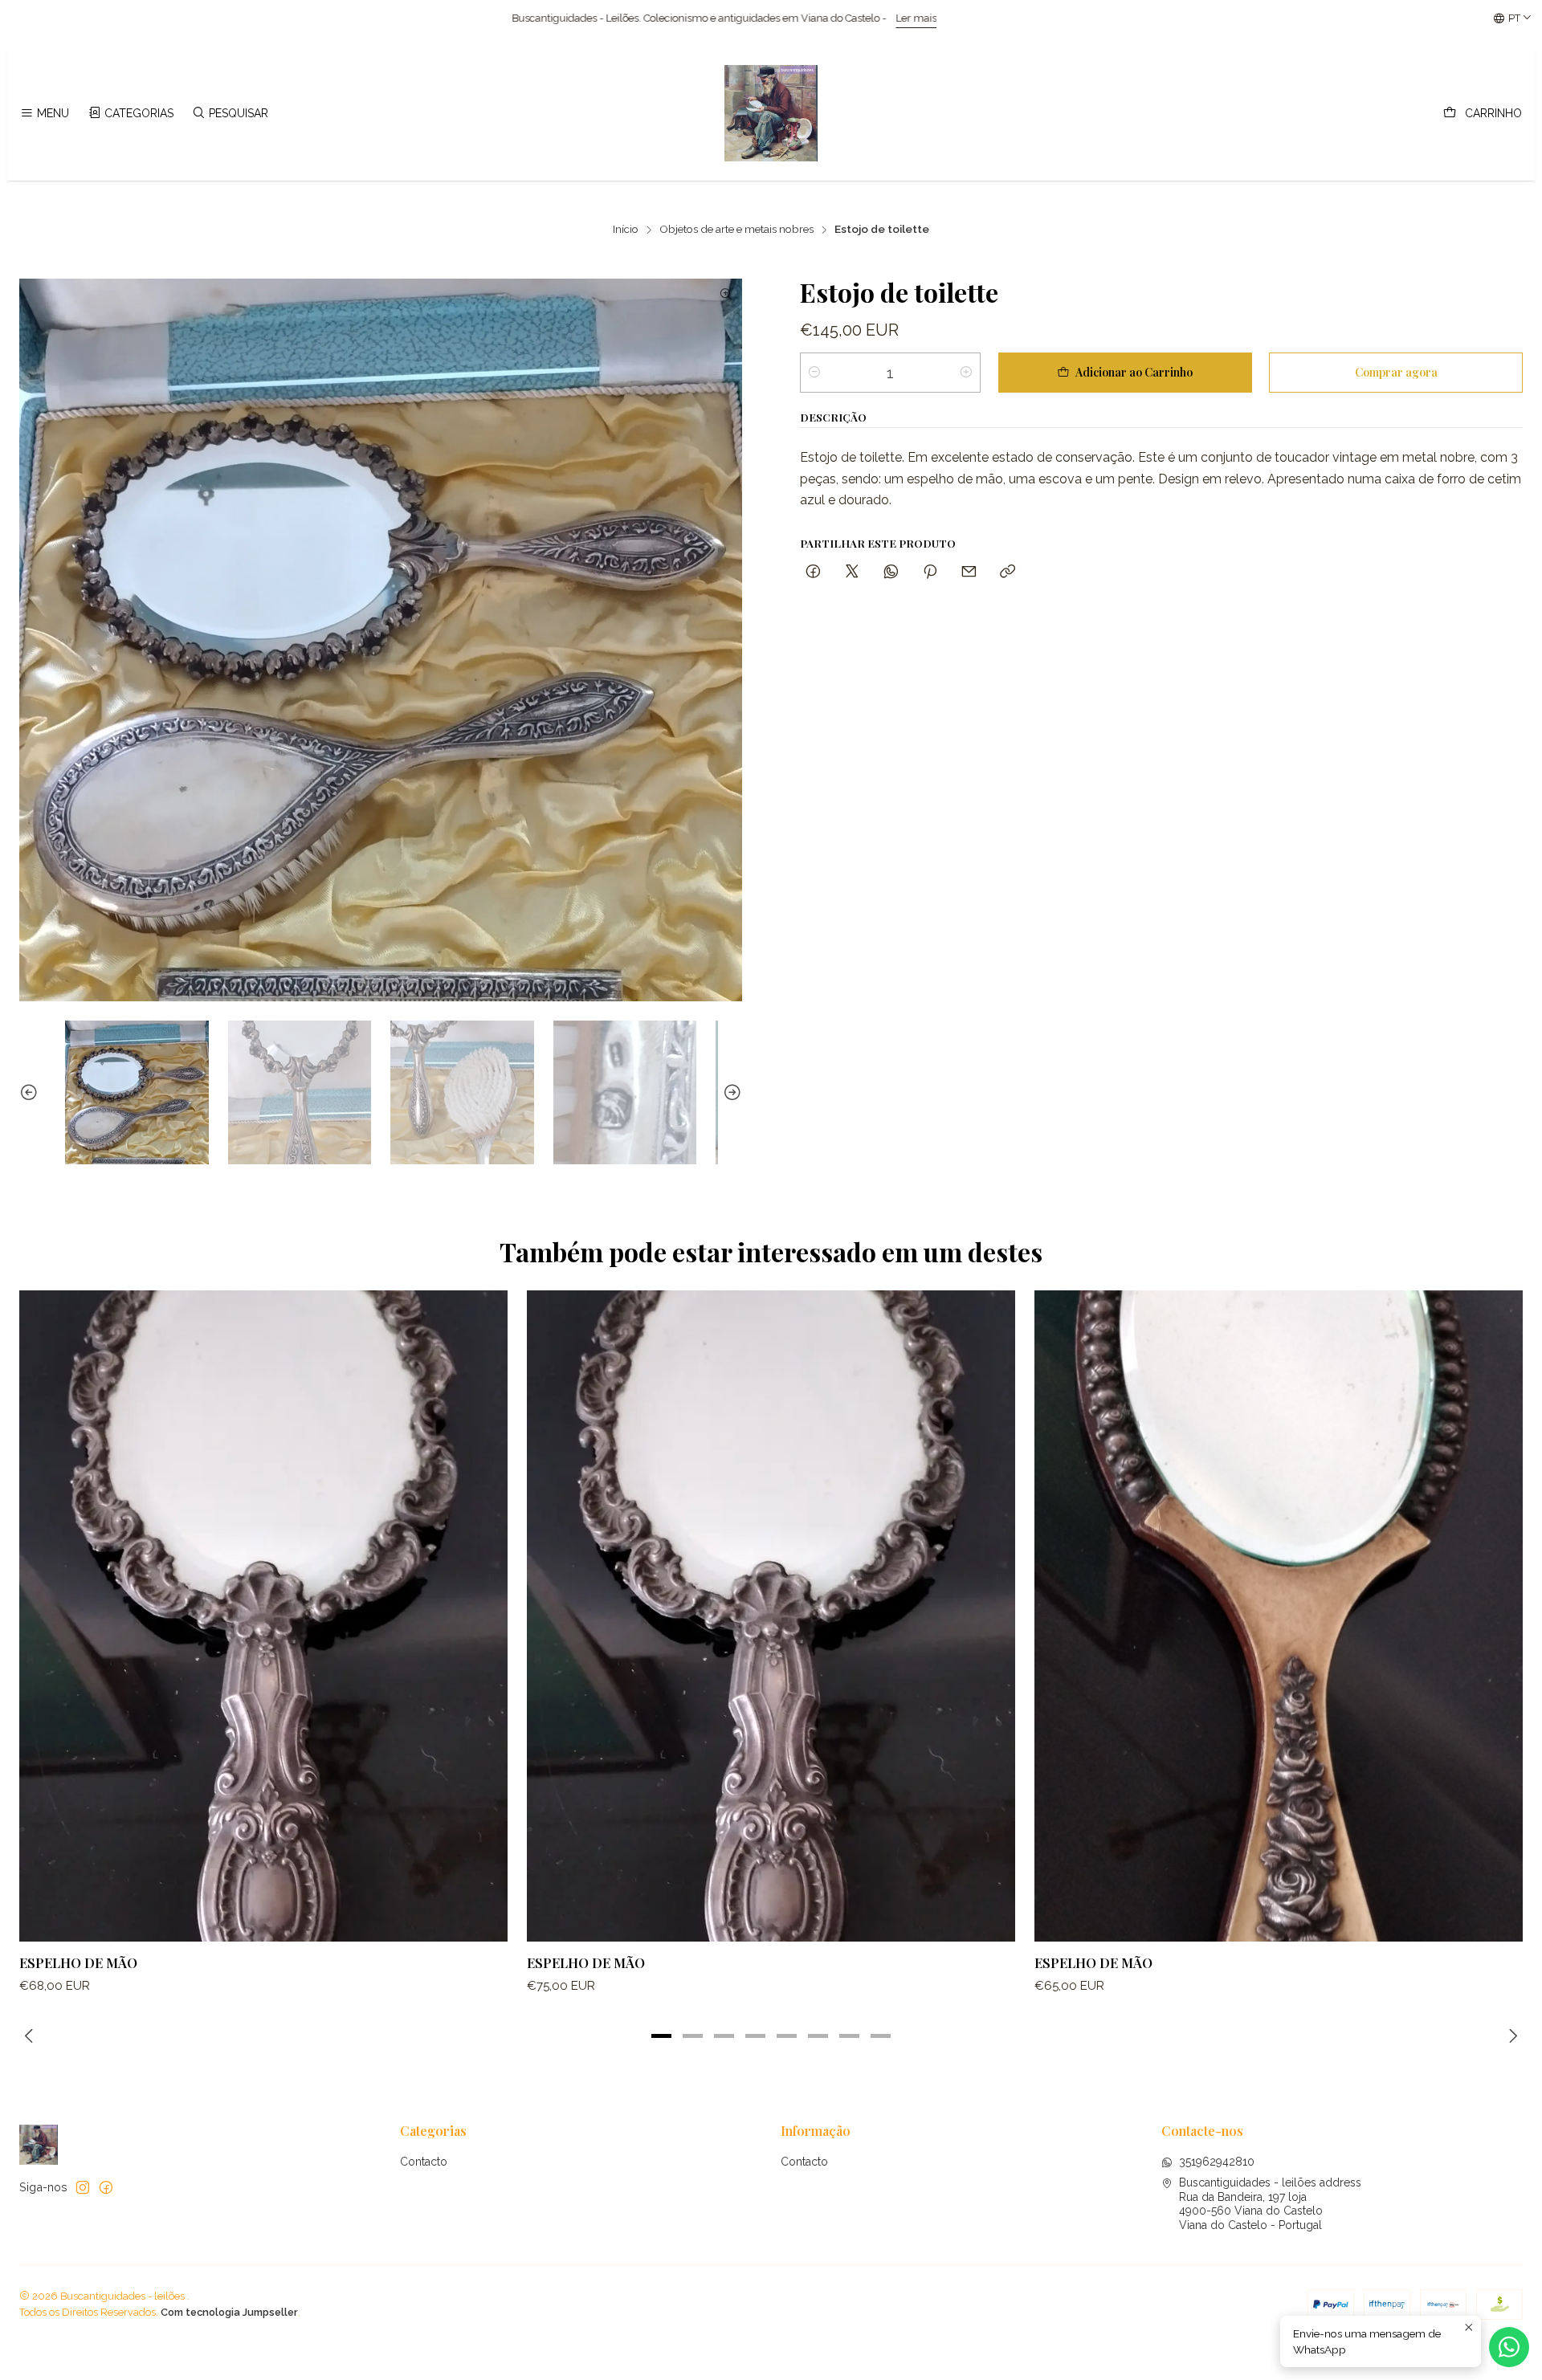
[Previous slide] (31, 1092)
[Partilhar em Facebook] (813, 572)
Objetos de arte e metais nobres (736, 230)
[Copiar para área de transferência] (1008, 572)
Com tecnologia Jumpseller (229, 2312)
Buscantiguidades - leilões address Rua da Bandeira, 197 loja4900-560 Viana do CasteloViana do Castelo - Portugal (1270, 2204)
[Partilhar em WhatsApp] (891, 572)
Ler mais (528, 18)
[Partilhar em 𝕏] (852, 572)
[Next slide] (730, 1092)
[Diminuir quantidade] (814, 373)
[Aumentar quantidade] (966, 373)
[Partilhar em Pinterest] (930, 572)
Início (626, 230)
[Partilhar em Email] (969, 572)
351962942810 (1217, 2162)
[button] (662, 2036)
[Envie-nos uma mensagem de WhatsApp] (1509, 2347)
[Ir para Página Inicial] (771, 113)
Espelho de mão (78, 1962)
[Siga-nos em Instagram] (83, 2187)
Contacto (424, 2162)
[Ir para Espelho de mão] (263, 1616)
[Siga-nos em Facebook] (106, 2187)
